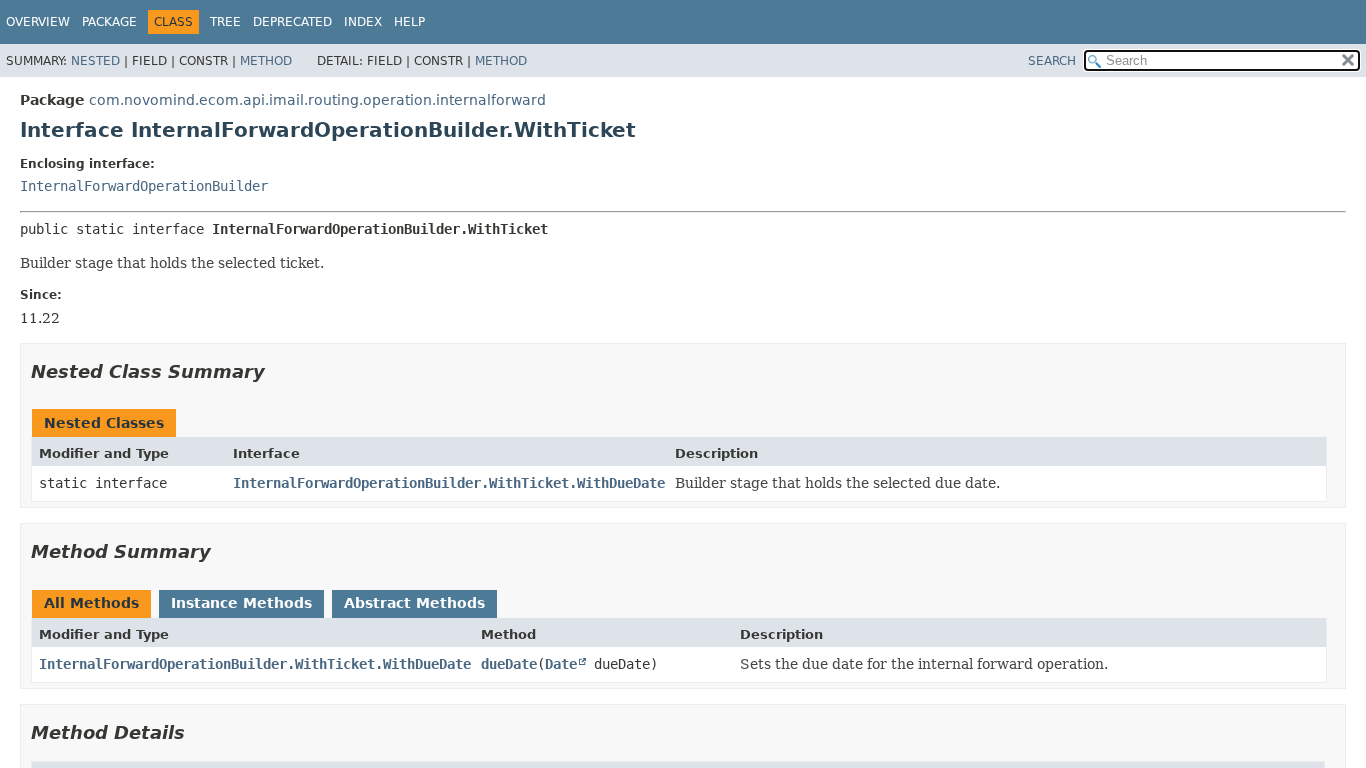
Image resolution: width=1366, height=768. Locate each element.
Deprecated (292, 22)
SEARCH (1052, 61)
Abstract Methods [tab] (414, 603)
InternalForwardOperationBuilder (144, 186)
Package (109, 22)
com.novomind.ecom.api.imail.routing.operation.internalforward (317, 100)
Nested (95, 61)
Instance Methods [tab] (241, 603)
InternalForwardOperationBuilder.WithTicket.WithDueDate (449, 483)
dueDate (509, 664)
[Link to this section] (279, 371)
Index (363, 22)
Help (409, 22)
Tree (225, 22)
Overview (38, 22)
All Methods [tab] (91, 603)
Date (561, 664)
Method (266, 61)
